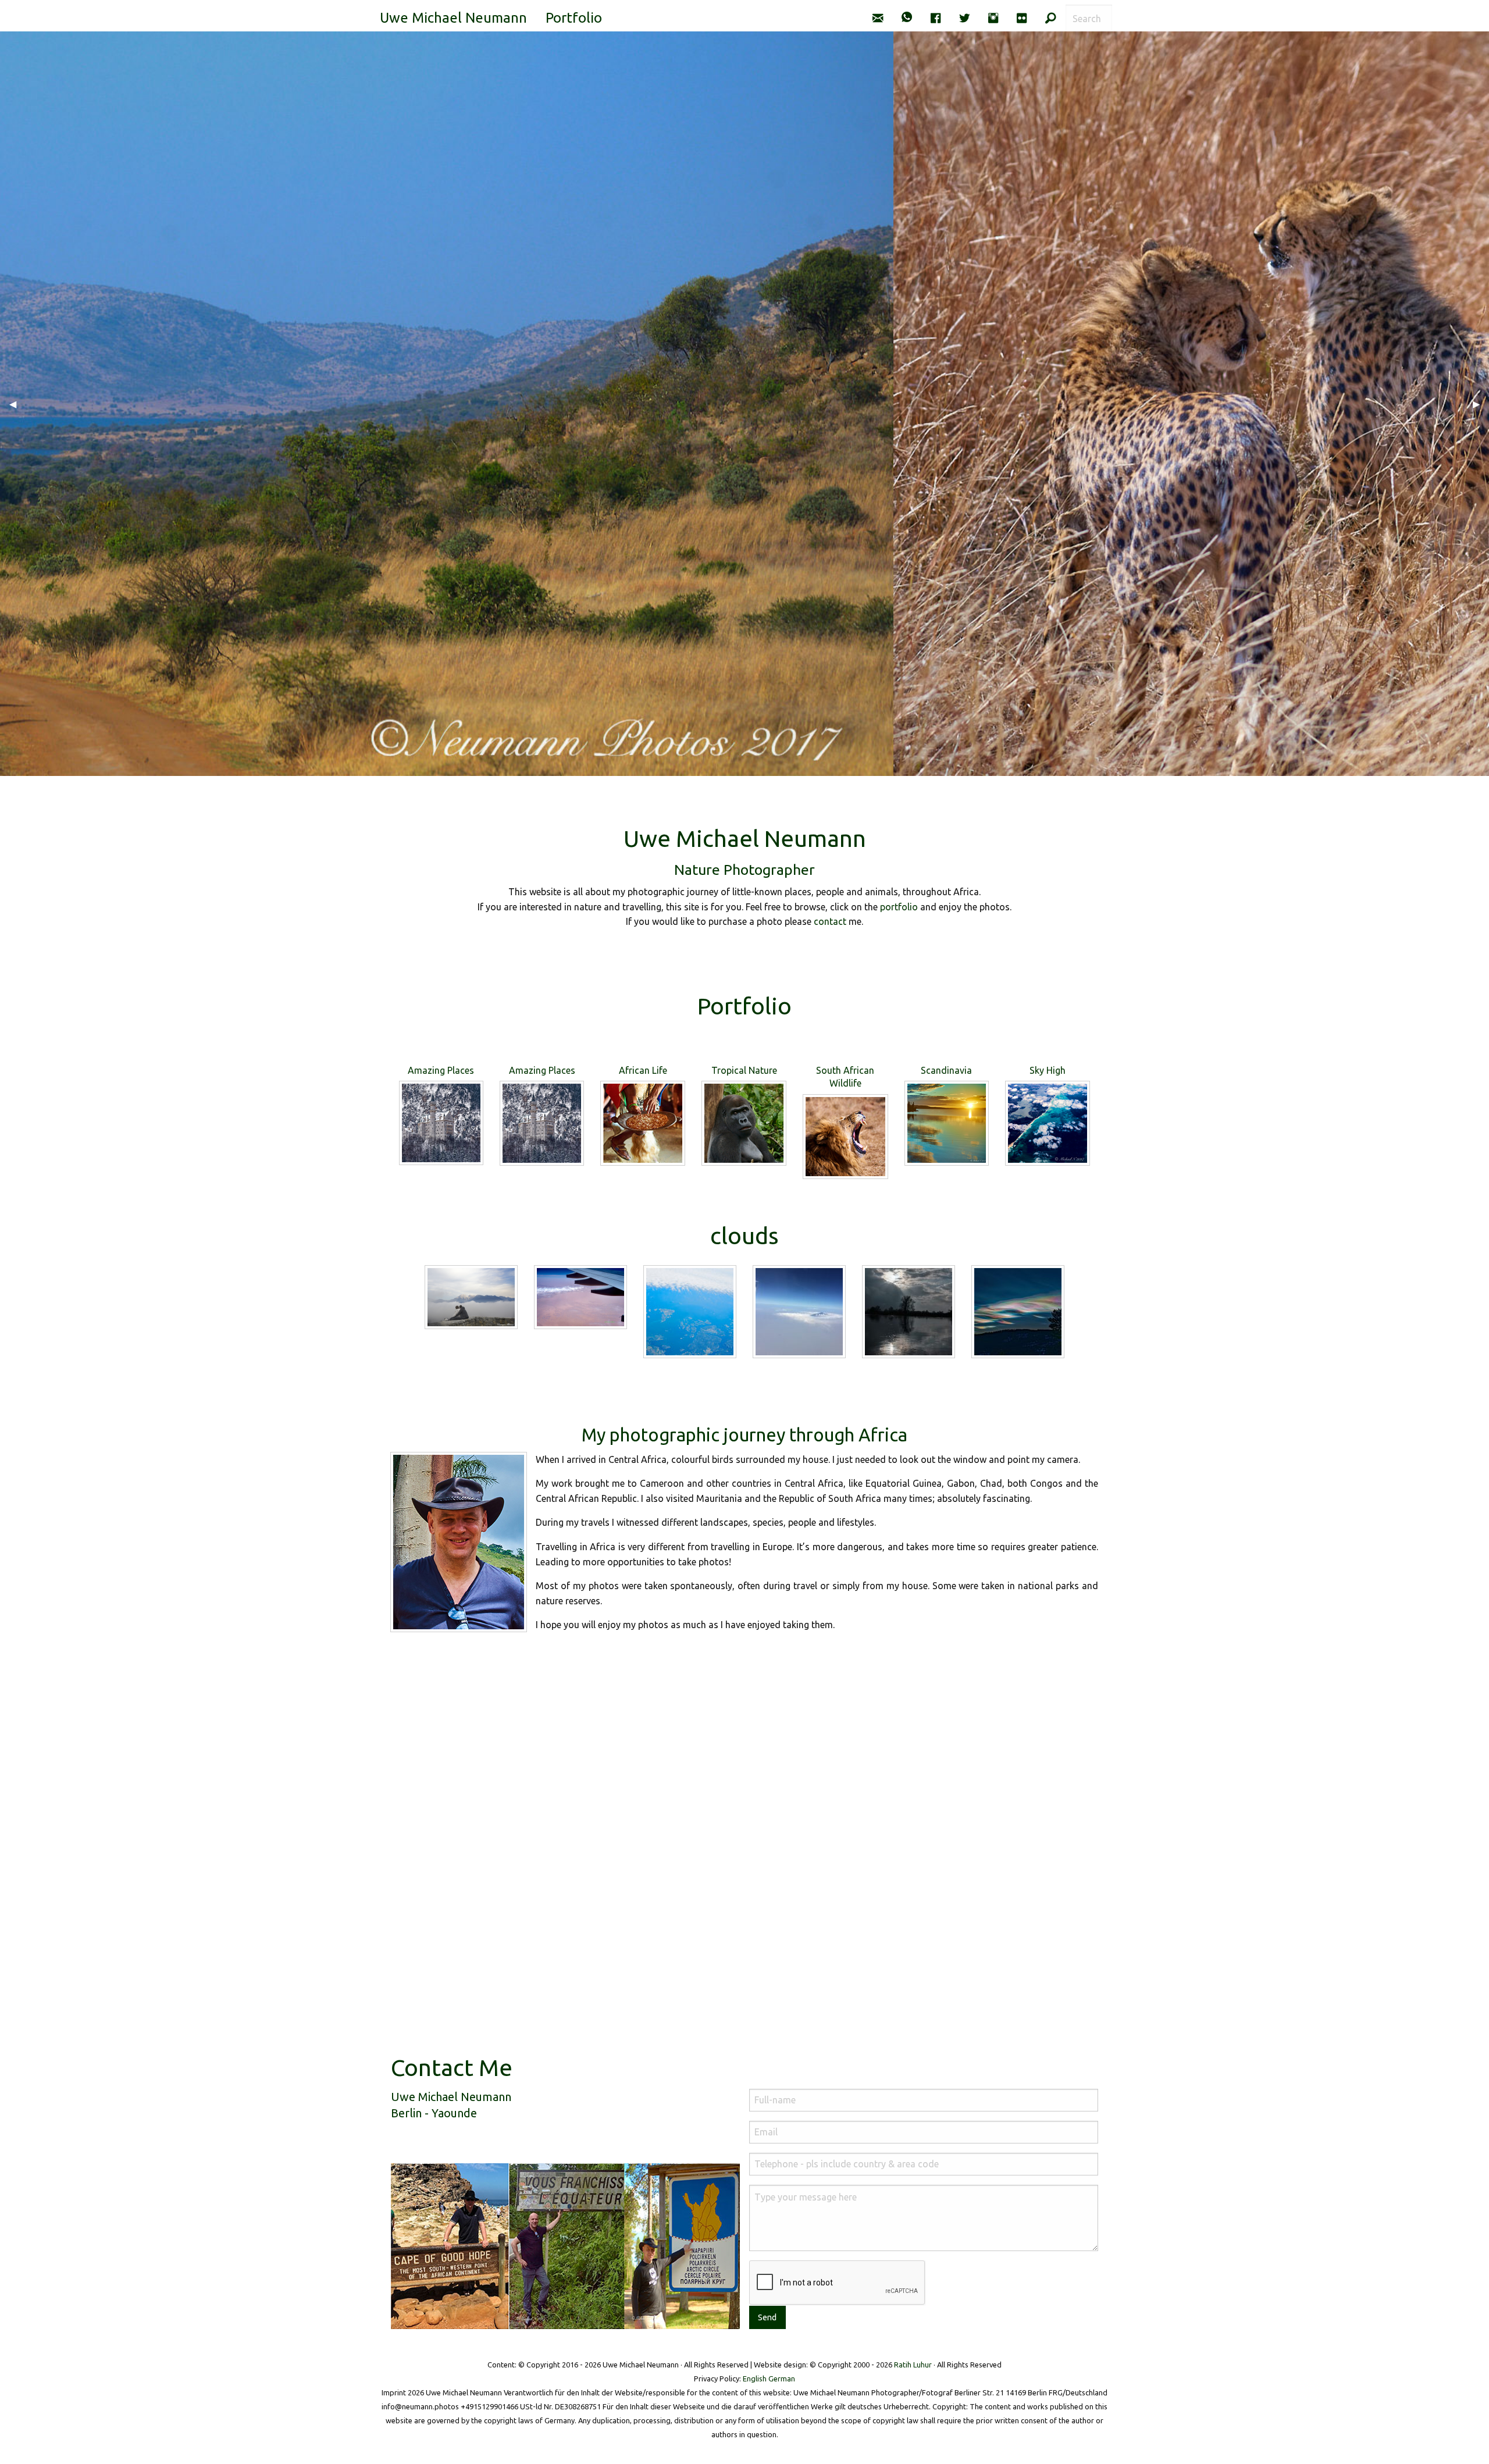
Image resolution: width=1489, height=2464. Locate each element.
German (782, 2378)
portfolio (899, 907)
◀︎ (17, 404)
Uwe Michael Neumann (453, 18)
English (755, 2378)
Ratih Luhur (913, 2365)
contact (830, 921)
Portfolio (574, 18)
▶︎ (1481, 404)
